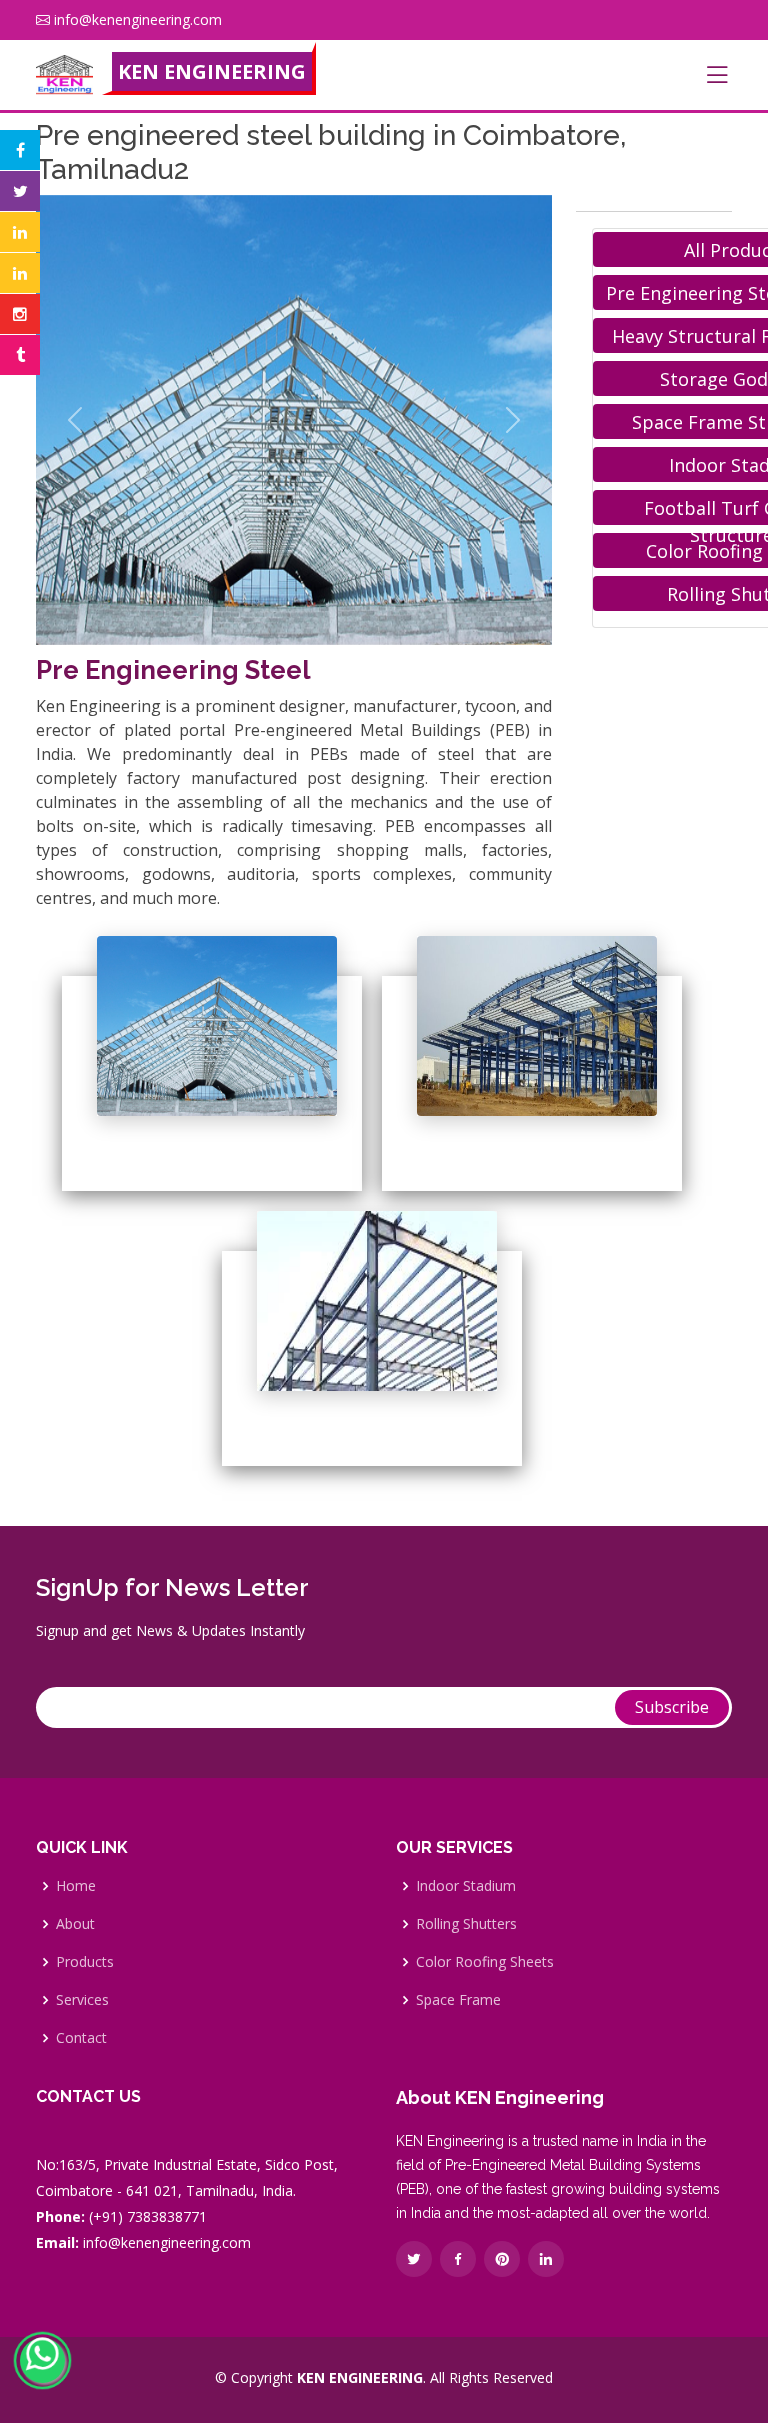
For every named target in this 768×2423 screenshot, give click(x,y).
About (75, 1924)
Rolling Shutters (466, 1924)
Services (82, 2000)
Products (85, 1962)
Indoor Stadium (466, 1886)
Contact (81, 2038)
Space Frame (458, 2000)
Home (76, 1886)
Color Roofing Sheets (485, 1962)
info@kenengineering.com (138, 20)
